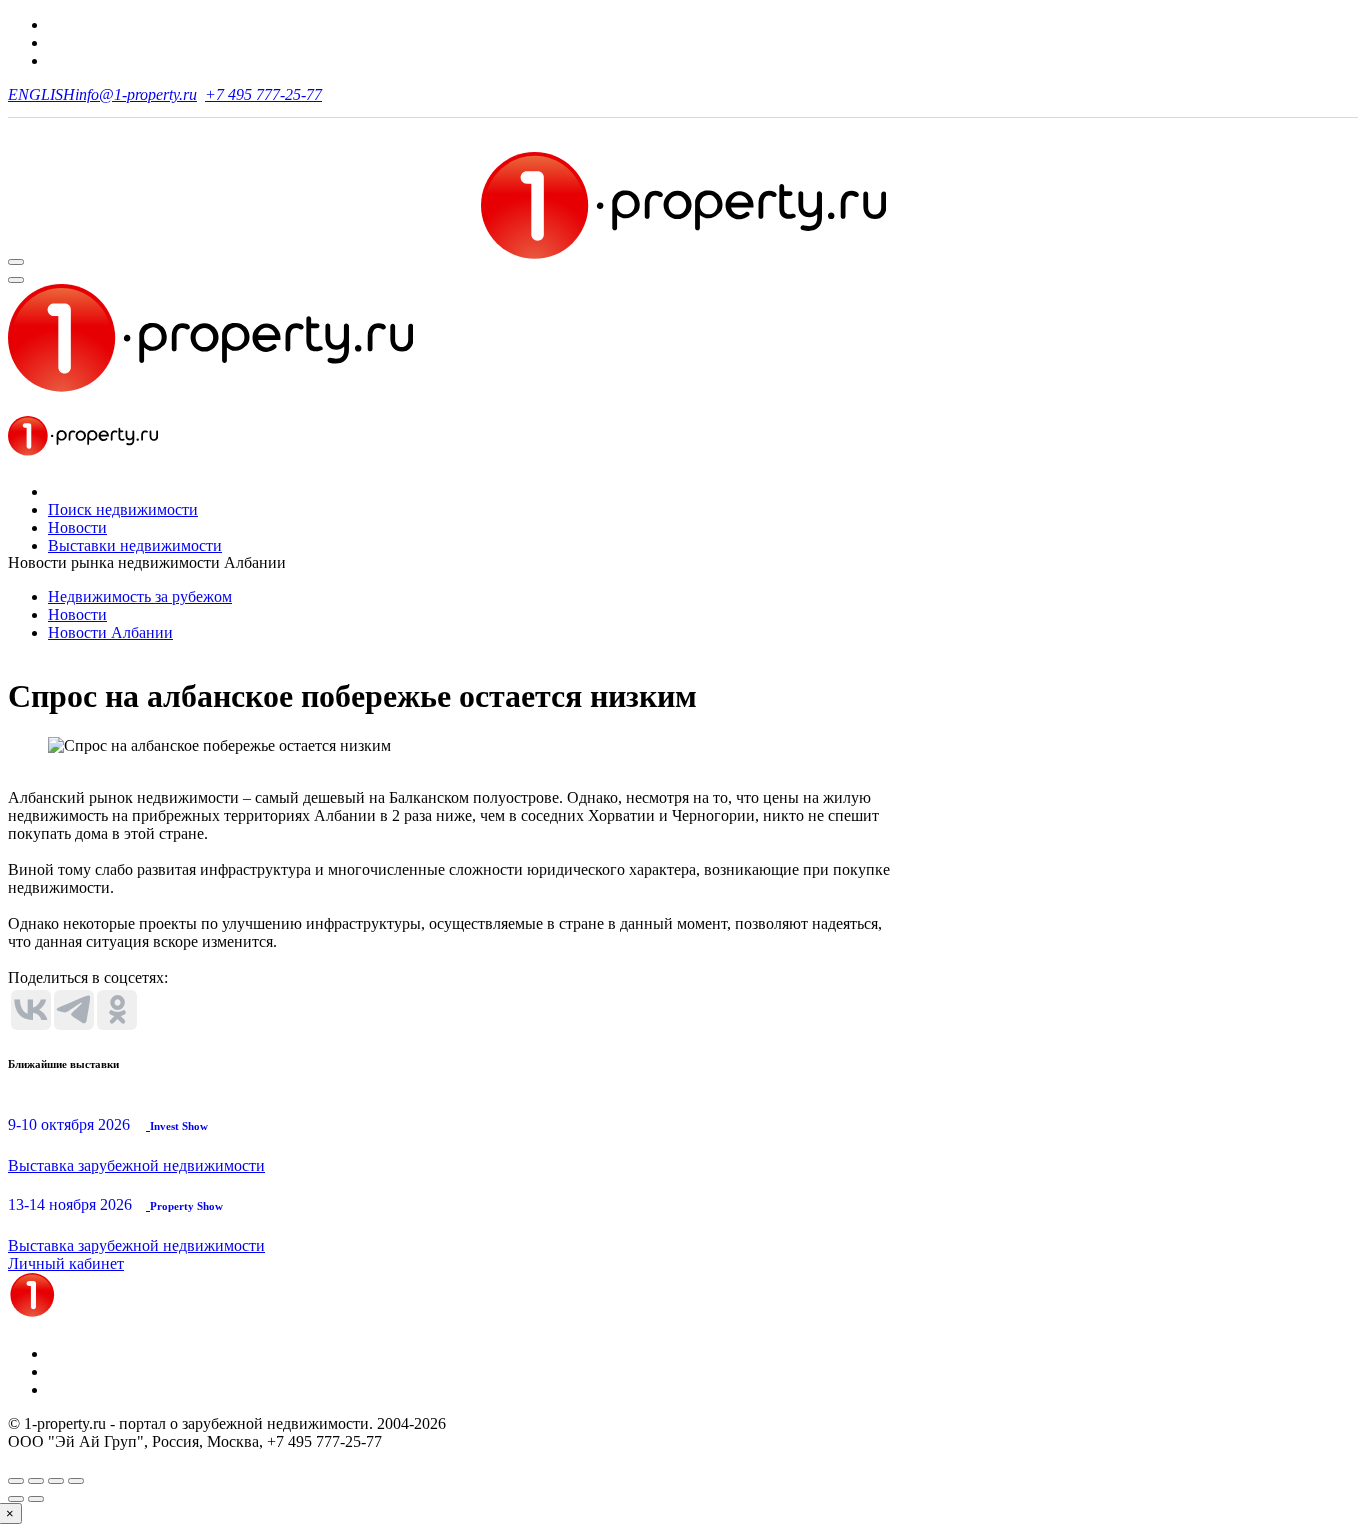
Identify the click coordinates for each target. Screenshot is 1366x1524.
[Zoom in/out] (76, 1481)
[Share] (36, 1481)
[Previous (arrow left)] (16, 1499)
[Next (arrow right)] (36, 1499)
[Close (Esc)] (16, 1481)
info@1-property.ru (136, 94)
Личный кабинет (66, 1263)
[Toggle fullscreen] (56, 1481)
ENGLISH (41, 94)
